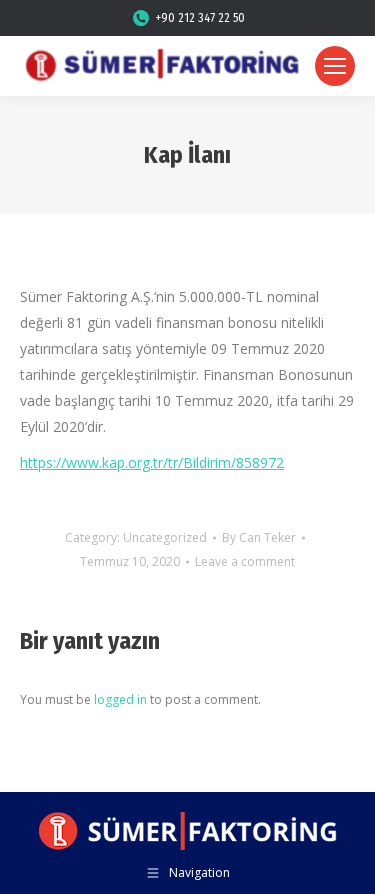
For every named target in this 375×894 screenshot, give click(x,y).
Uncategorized (165, 537)
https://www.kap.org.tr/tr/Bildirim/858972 (152, 462)
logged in (120, 699)
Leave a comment (245, 561)
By (259, 537)
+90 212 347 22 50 (200, 18)
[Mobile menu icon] (335, 66)
